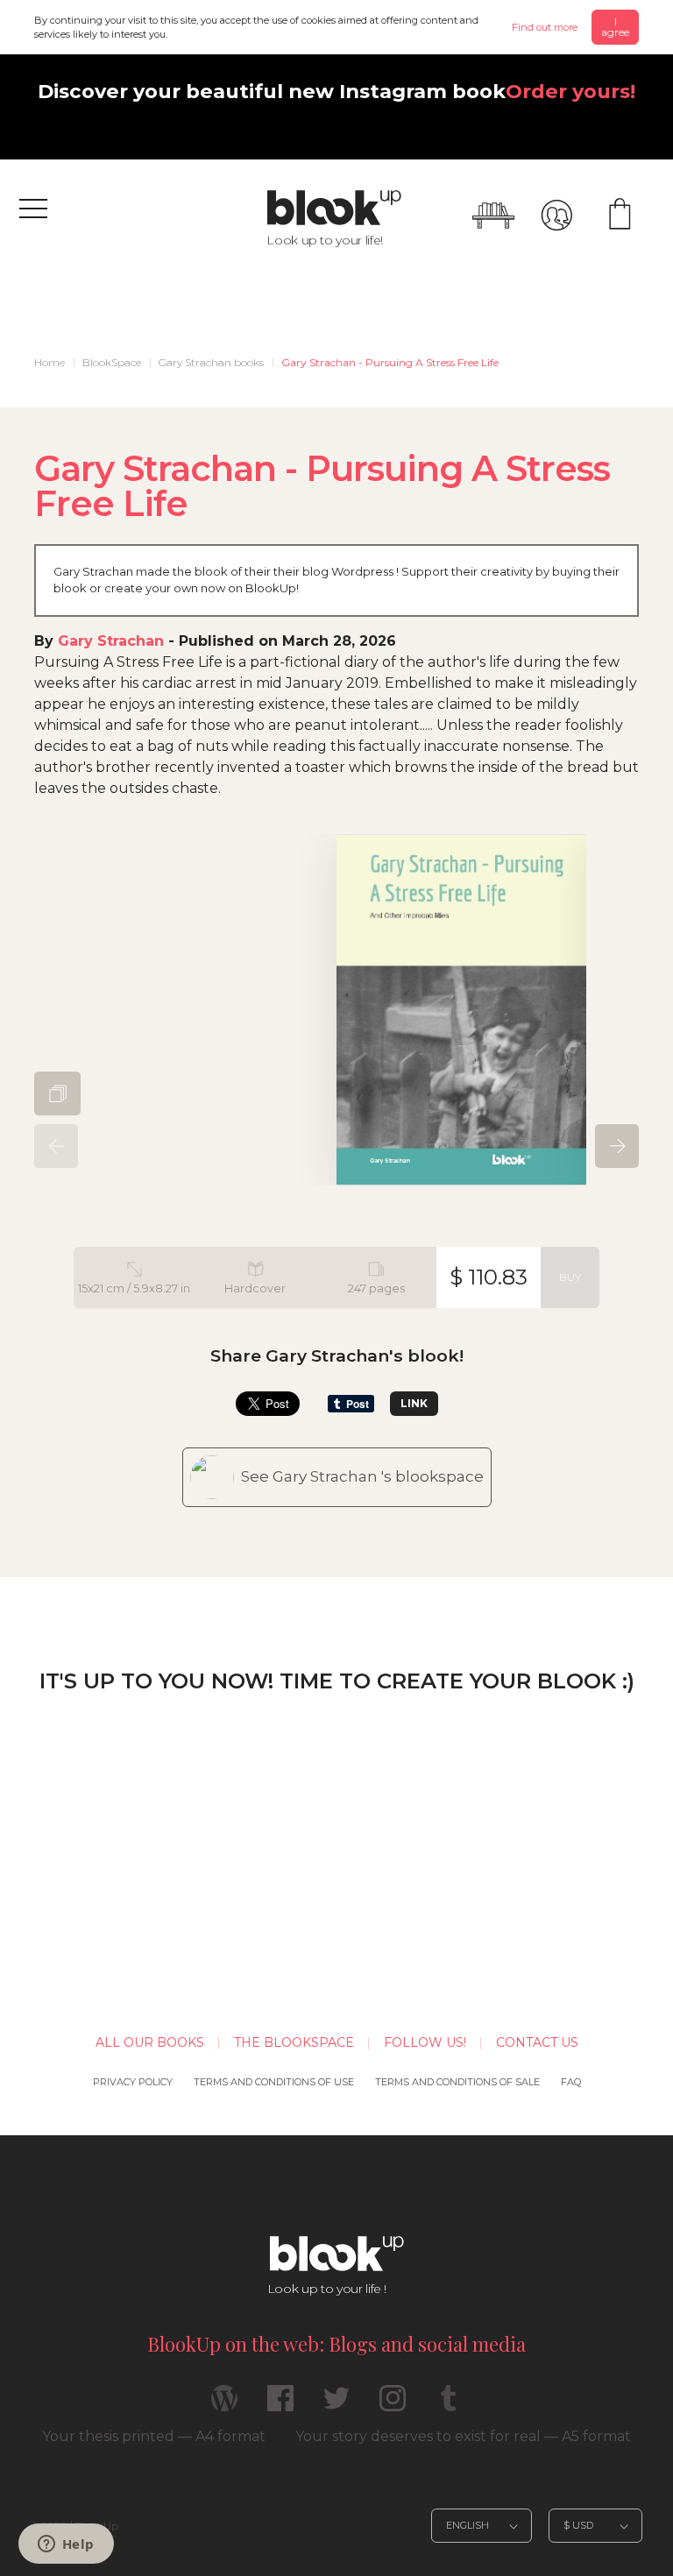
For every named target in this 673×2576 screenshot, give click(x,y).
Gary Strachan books (211, 362)
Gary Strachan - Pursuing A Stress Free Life (390, 362)
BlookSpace (112, 362)
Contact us (537, 2042)
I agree (615, 27)
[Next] (617, 1146)
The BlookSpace (294, 2042)
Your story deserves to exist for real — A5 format (463, 2436)
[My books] (493, 216)
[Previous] (56, 1146)
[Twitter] (336, 2406)
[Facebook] (280, 2406)
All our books (150, 2042)
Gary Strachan (111, 641)
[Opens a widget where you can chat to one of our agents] (66, 2545)
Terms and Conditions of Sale (457, 2082)
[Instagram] (393, 2406)
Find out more (545, 27)
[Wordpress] (224, 2406)
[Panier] (620, 216)
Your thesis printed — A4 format (154, 2436)
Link (414, 1403)
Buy (570, 1277)
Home (50, 362)
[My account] (556, 216)
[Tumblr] (449, 2406)
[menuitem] (50, 363)
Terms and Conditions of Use (274, 2082)
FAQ (571, 2082)
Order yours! (570, 91)
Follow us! (425, 2042)
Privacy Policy (133, 2082)
